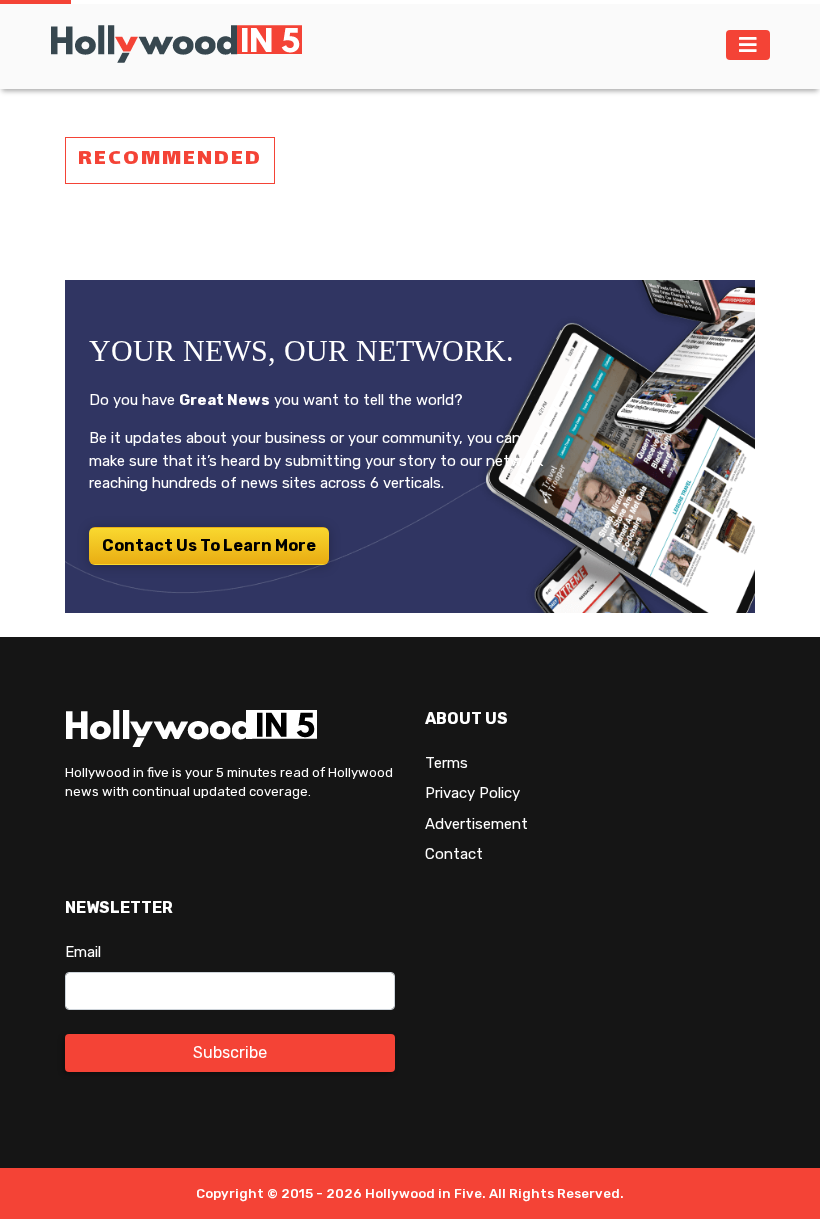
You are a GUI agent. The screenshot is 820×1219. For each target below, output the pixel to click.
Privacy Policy (472, 793)
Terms (446, 763)
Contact (454, 854)
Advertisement (476, 824)
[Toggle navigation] (748, 45)
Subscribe (230, 1052)
